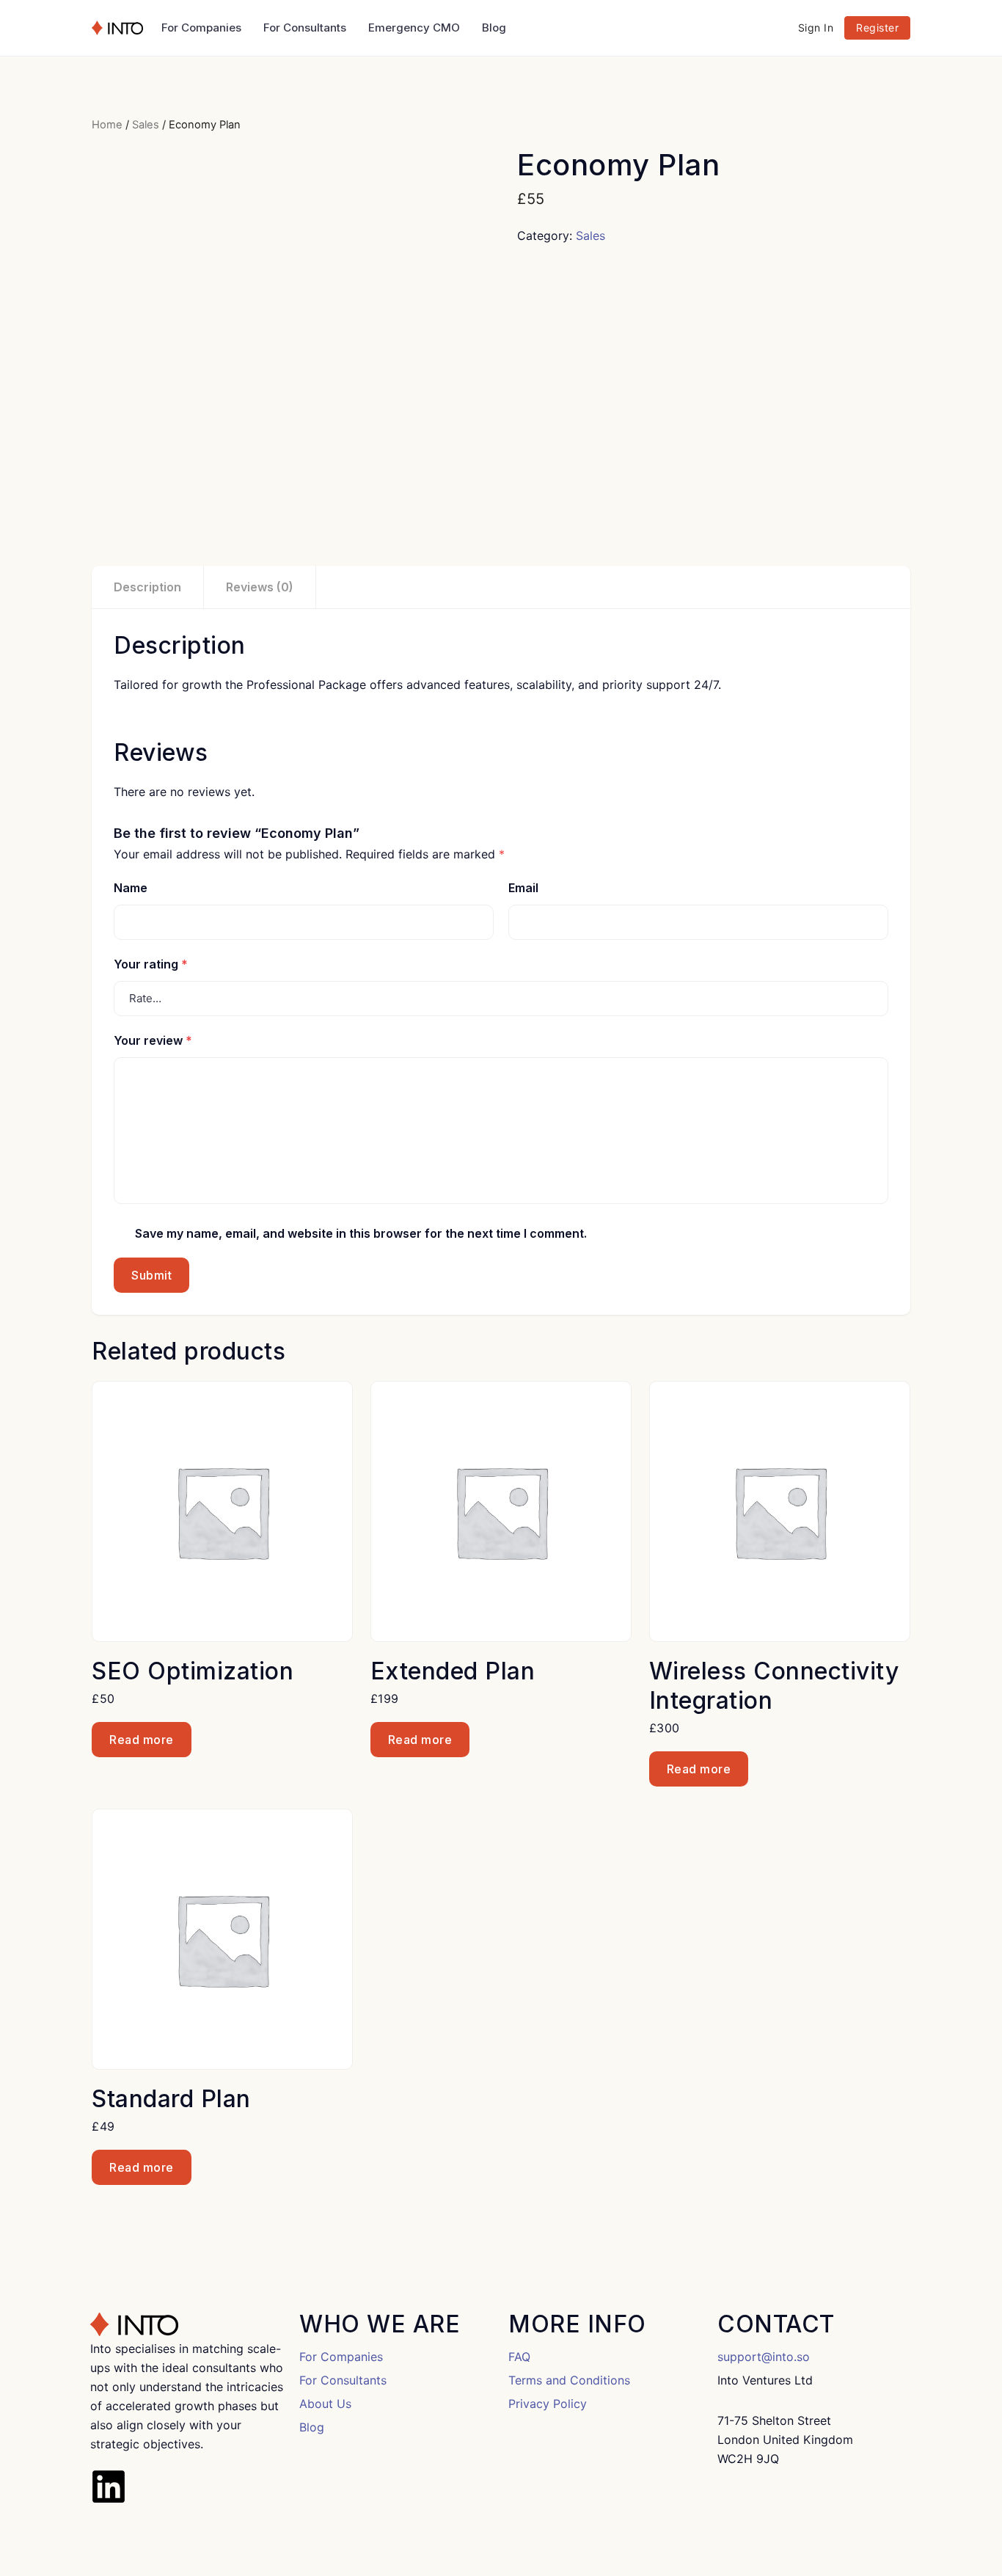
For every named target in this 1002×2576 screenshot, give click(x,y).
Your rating (151, 964)
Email (523, 888)
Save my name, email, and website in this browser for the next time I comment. (361, 1233)
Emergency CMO (414, 28)
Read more (142, 1740)
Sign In (816, 28)
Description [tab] (147, 587)
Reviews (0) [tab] (260, 587)
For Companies (201, 28)
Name (131, 888)
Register (877, 28)
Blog (494, 28)
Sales (146, 125)
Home (107, 125)
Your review (153, 1040)
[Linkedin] (109, 2486)
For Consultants (305, 28)
